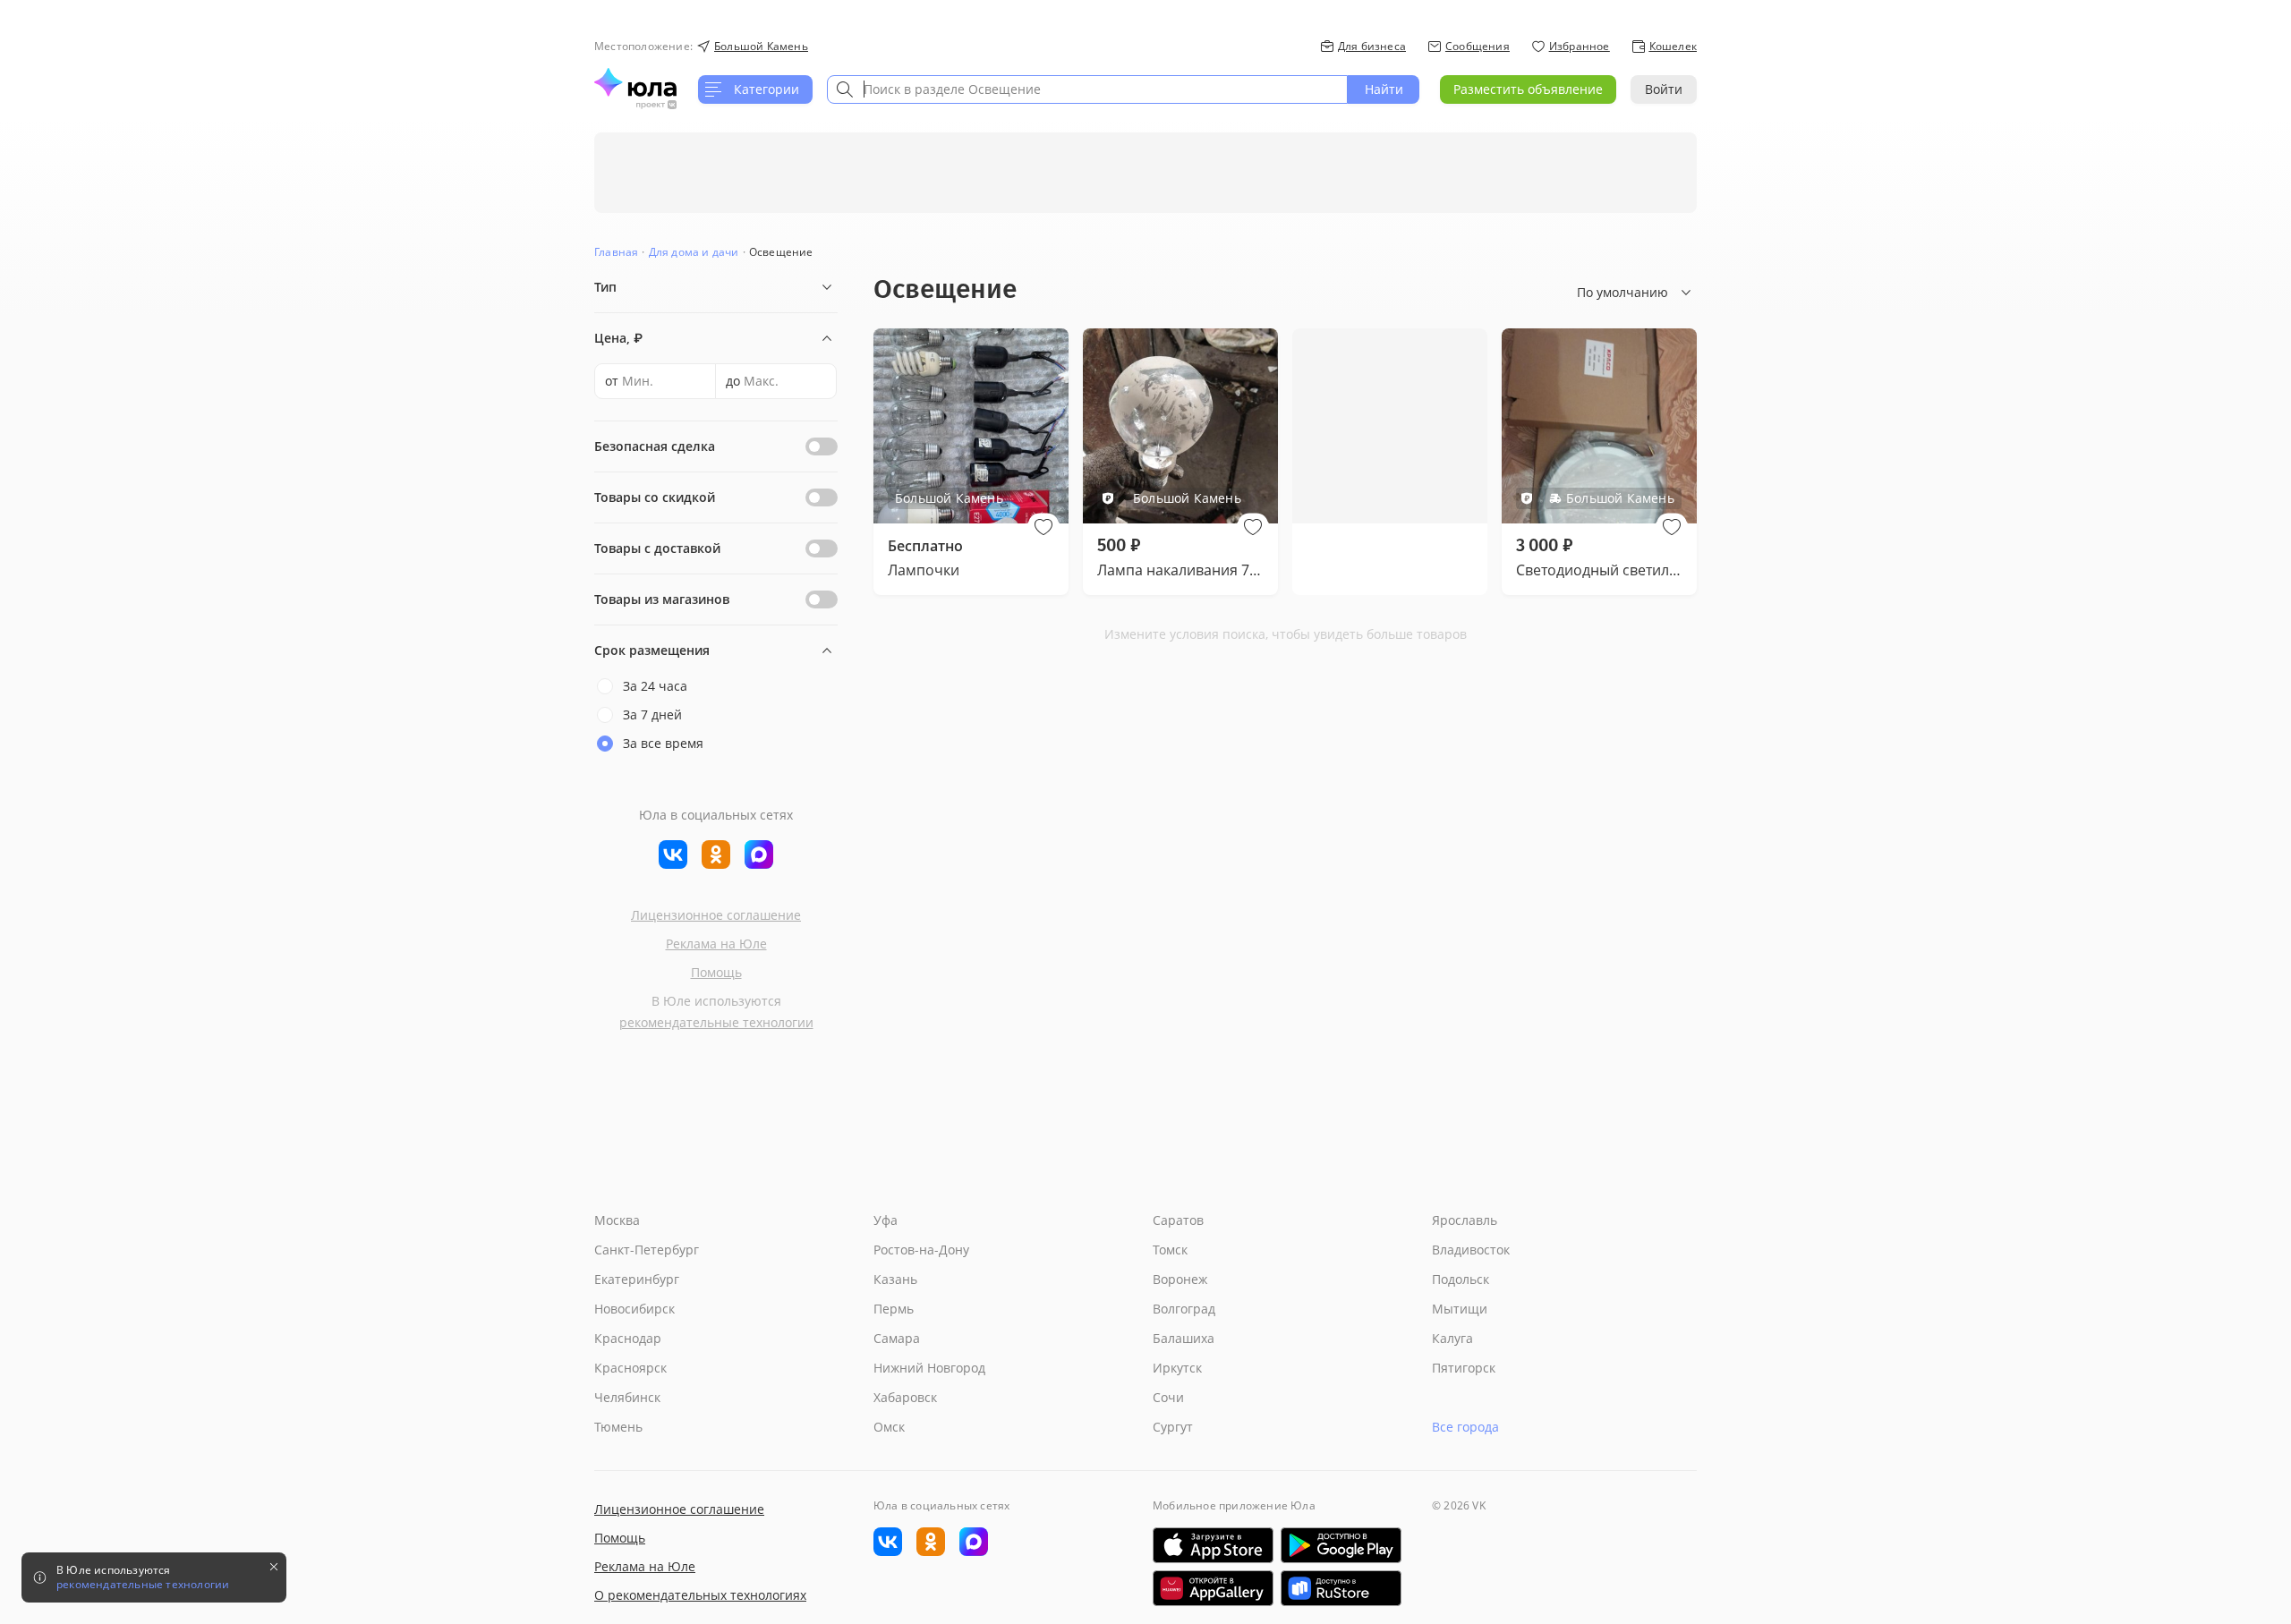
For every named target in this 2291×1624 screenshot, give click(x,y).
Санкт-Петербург (647, 1250)
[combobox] (1087, 89)
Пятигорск (1464, 1368)
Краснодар (628, 1338)
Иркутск (1177, 1368)
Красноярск (630, 1368)
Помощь (716, 972)
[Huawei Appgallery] (1213, 1588)
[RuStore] (1341, 1588)
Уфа (886, 1220)
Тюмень (618, 1427)
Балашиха (1184, 1338)
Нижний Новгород (929, 1368)
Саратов (1178, 1220)
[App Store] (1213, 1545)
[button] (1043, 527)
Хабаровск (905, 1397)
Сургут (1173, 1427)
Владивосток (1471, 1250)
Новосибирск (634, 1309)
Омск (889, 1427)
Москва (617, 1220)
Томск (1170, 1250)
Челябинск (627, 1397)
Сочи (1168, 1397)
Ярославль (1465, 1220)
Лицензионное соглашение (716, 915)
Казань (895, 1279)
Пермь (894, 1309)
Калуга (1452, 1338)
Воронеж (1180, 1279)
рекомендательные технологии (716, 1022)
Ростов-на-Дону (921, 1250)
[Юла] (635, 82)
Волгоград (1184, 1309)
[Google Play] (1341, 1545)
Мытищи (1460, 1309)
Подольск (1461, 1279)
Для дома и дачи (694, 252)
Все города (1465, 1427)
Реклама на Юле (716, 944)
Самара (897, 1338)
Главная (616, 252)
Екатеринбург (637, 1279)
